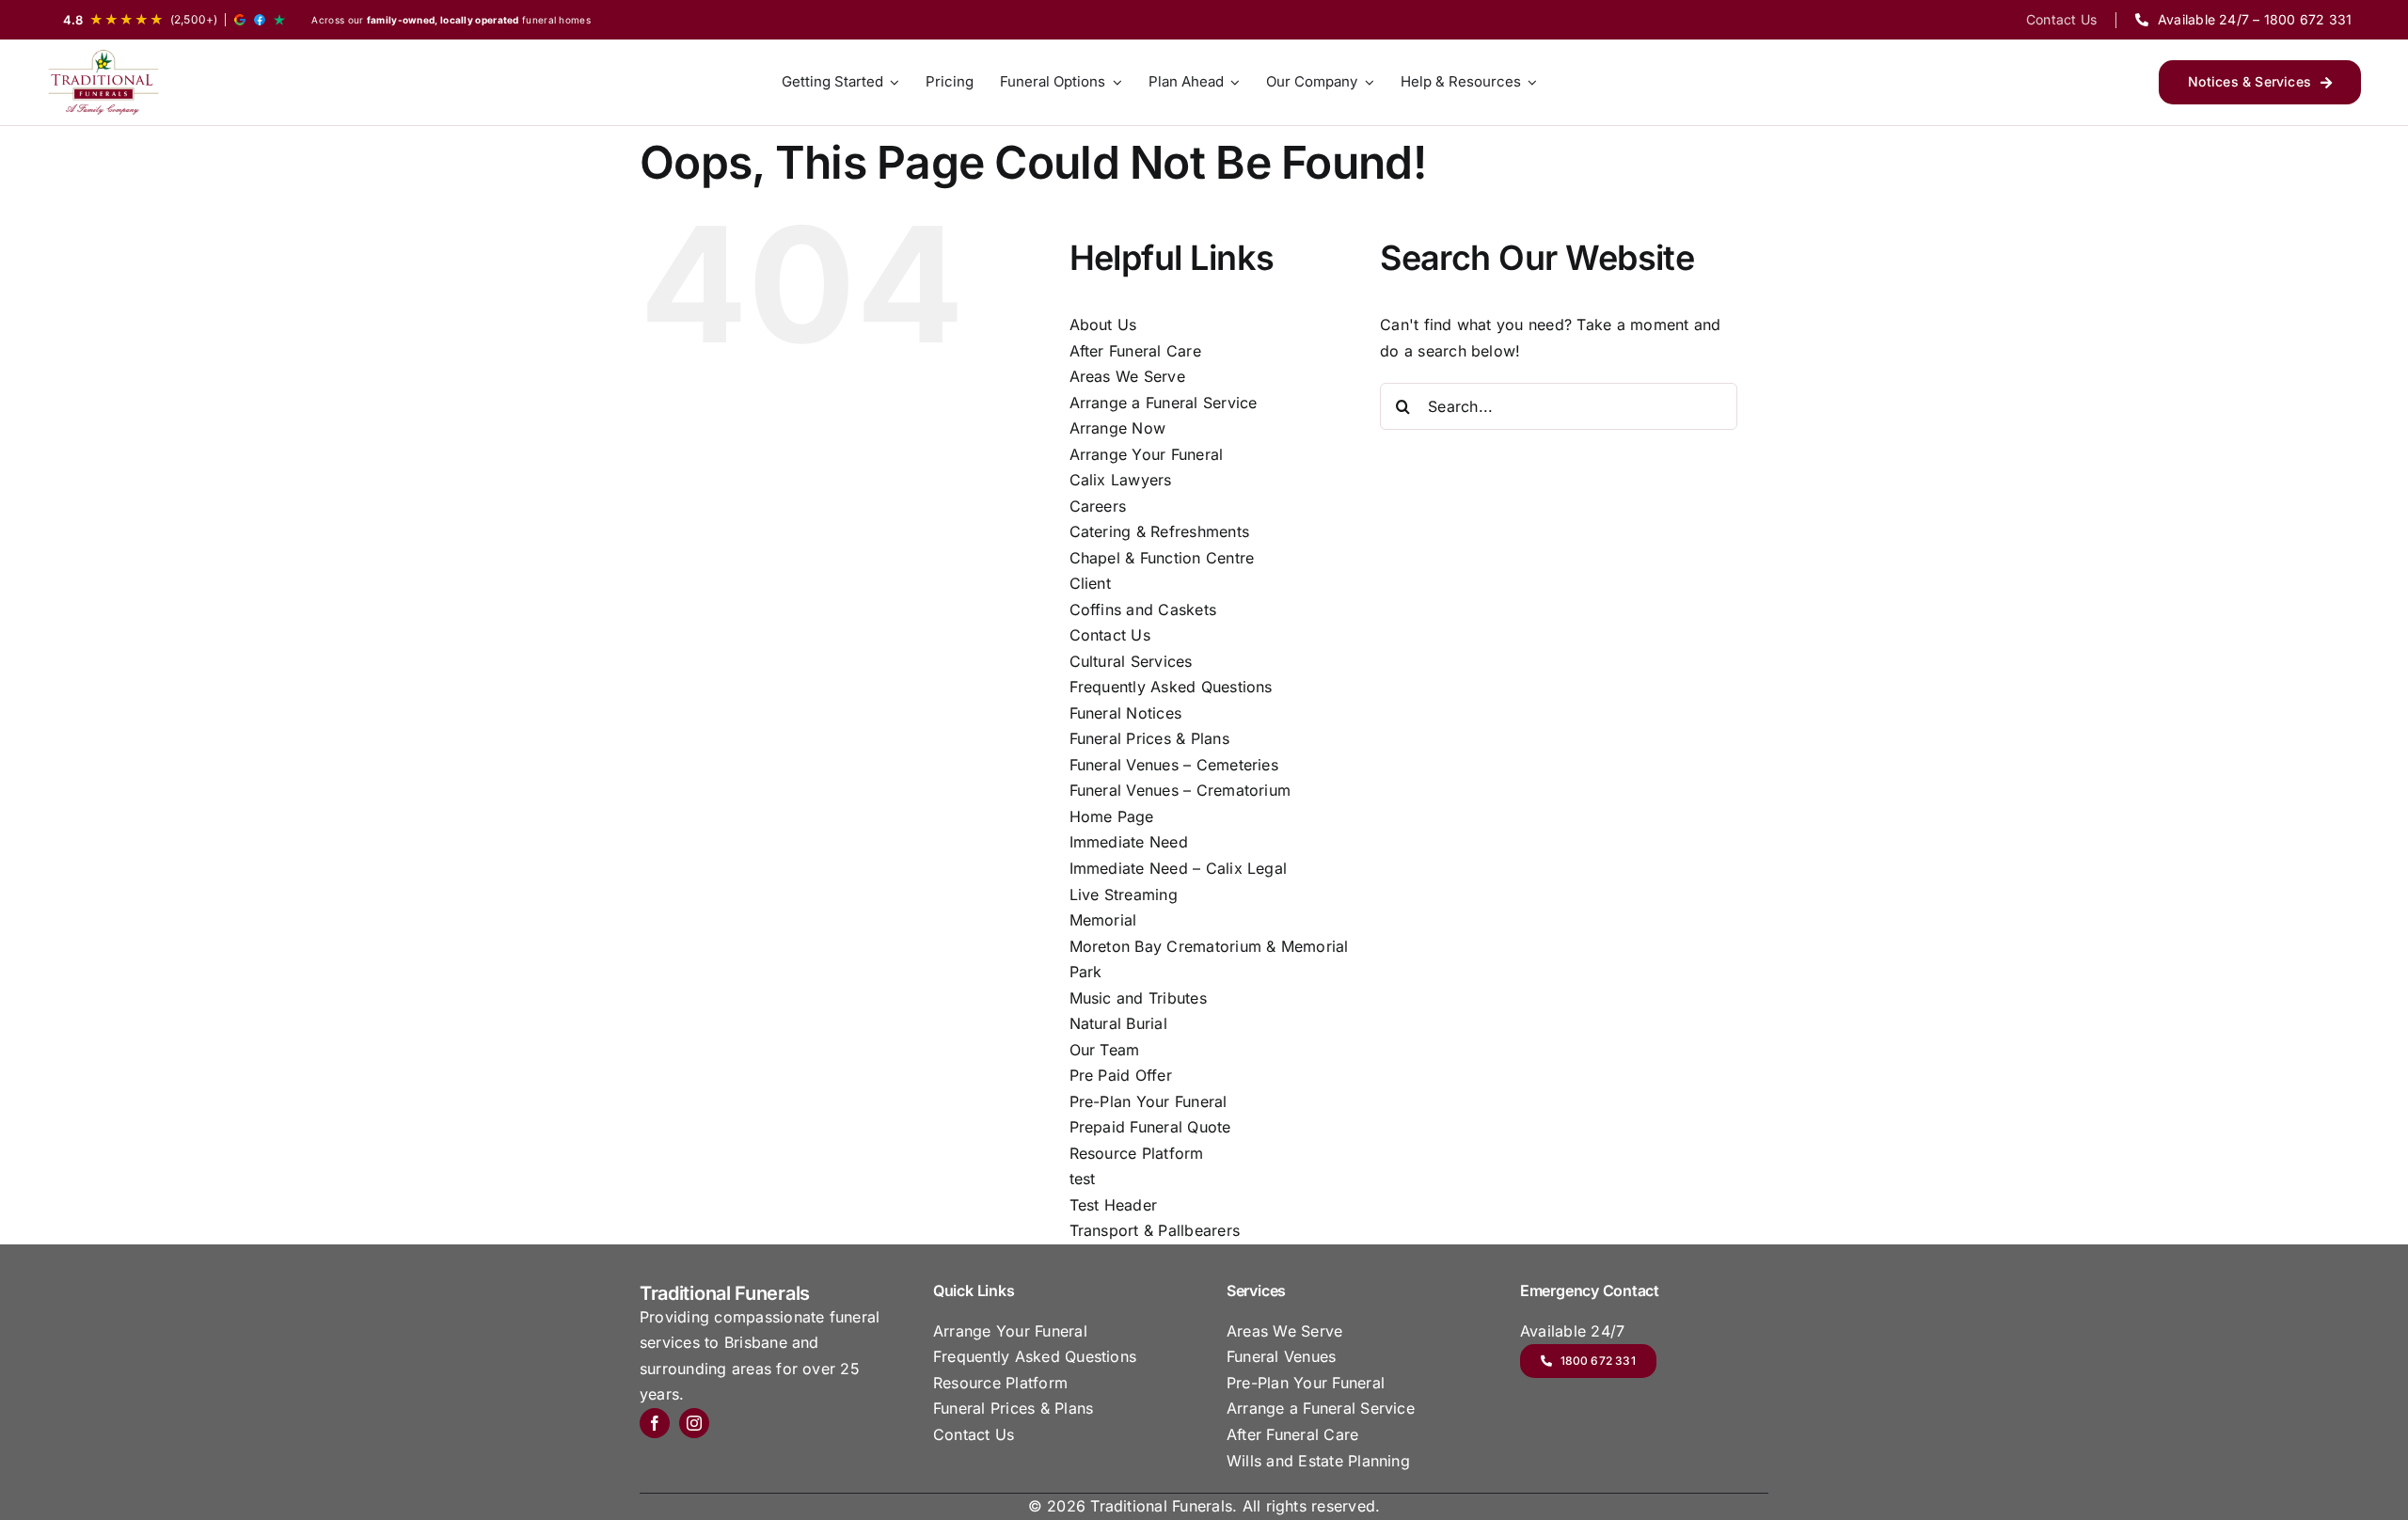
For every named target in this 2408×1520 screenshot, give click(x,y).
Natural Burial (1118, 1023)
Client (1090, 583)
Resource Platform (1137, 1153)
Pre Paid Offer (1121, 1075)
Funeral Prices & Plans (1149, 738)
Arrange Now (1118, 428)
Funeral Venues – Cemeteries (1174, 765)
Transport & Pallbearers (1155, 1230)
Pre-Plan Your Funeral (1149, 1101)
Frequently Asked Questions (1171, 687)
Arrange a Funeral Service (1164, 403)
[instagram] (694, 1423)
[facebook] (655, 1423)
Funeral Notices (1126, 713)
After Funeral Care (1135, 351)
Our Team (1105, 1050)
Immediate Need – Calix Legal (1179, 868)
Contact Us (1110, 635)
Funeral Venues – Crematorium (1180, 790)
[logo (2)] (103, 82)
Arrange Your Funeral (1147, 454)
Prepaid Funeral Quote (1150, 1127)
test (1083, 1179)
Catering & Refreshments (1160, 531)
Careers (1098, 506)
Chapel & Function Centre (1162, 558)
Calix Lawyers (1121, 480)
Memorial (1103, 920)
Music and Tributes (1138, 998)
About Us (1103, 325)
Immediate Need (1129, 842)
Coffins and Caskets (1143, 610)
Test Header (1114, 1205)
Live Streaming (1124, 895)
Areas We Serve (1127, 376)
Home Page (1112, 816)
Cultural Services (1131, 661)
